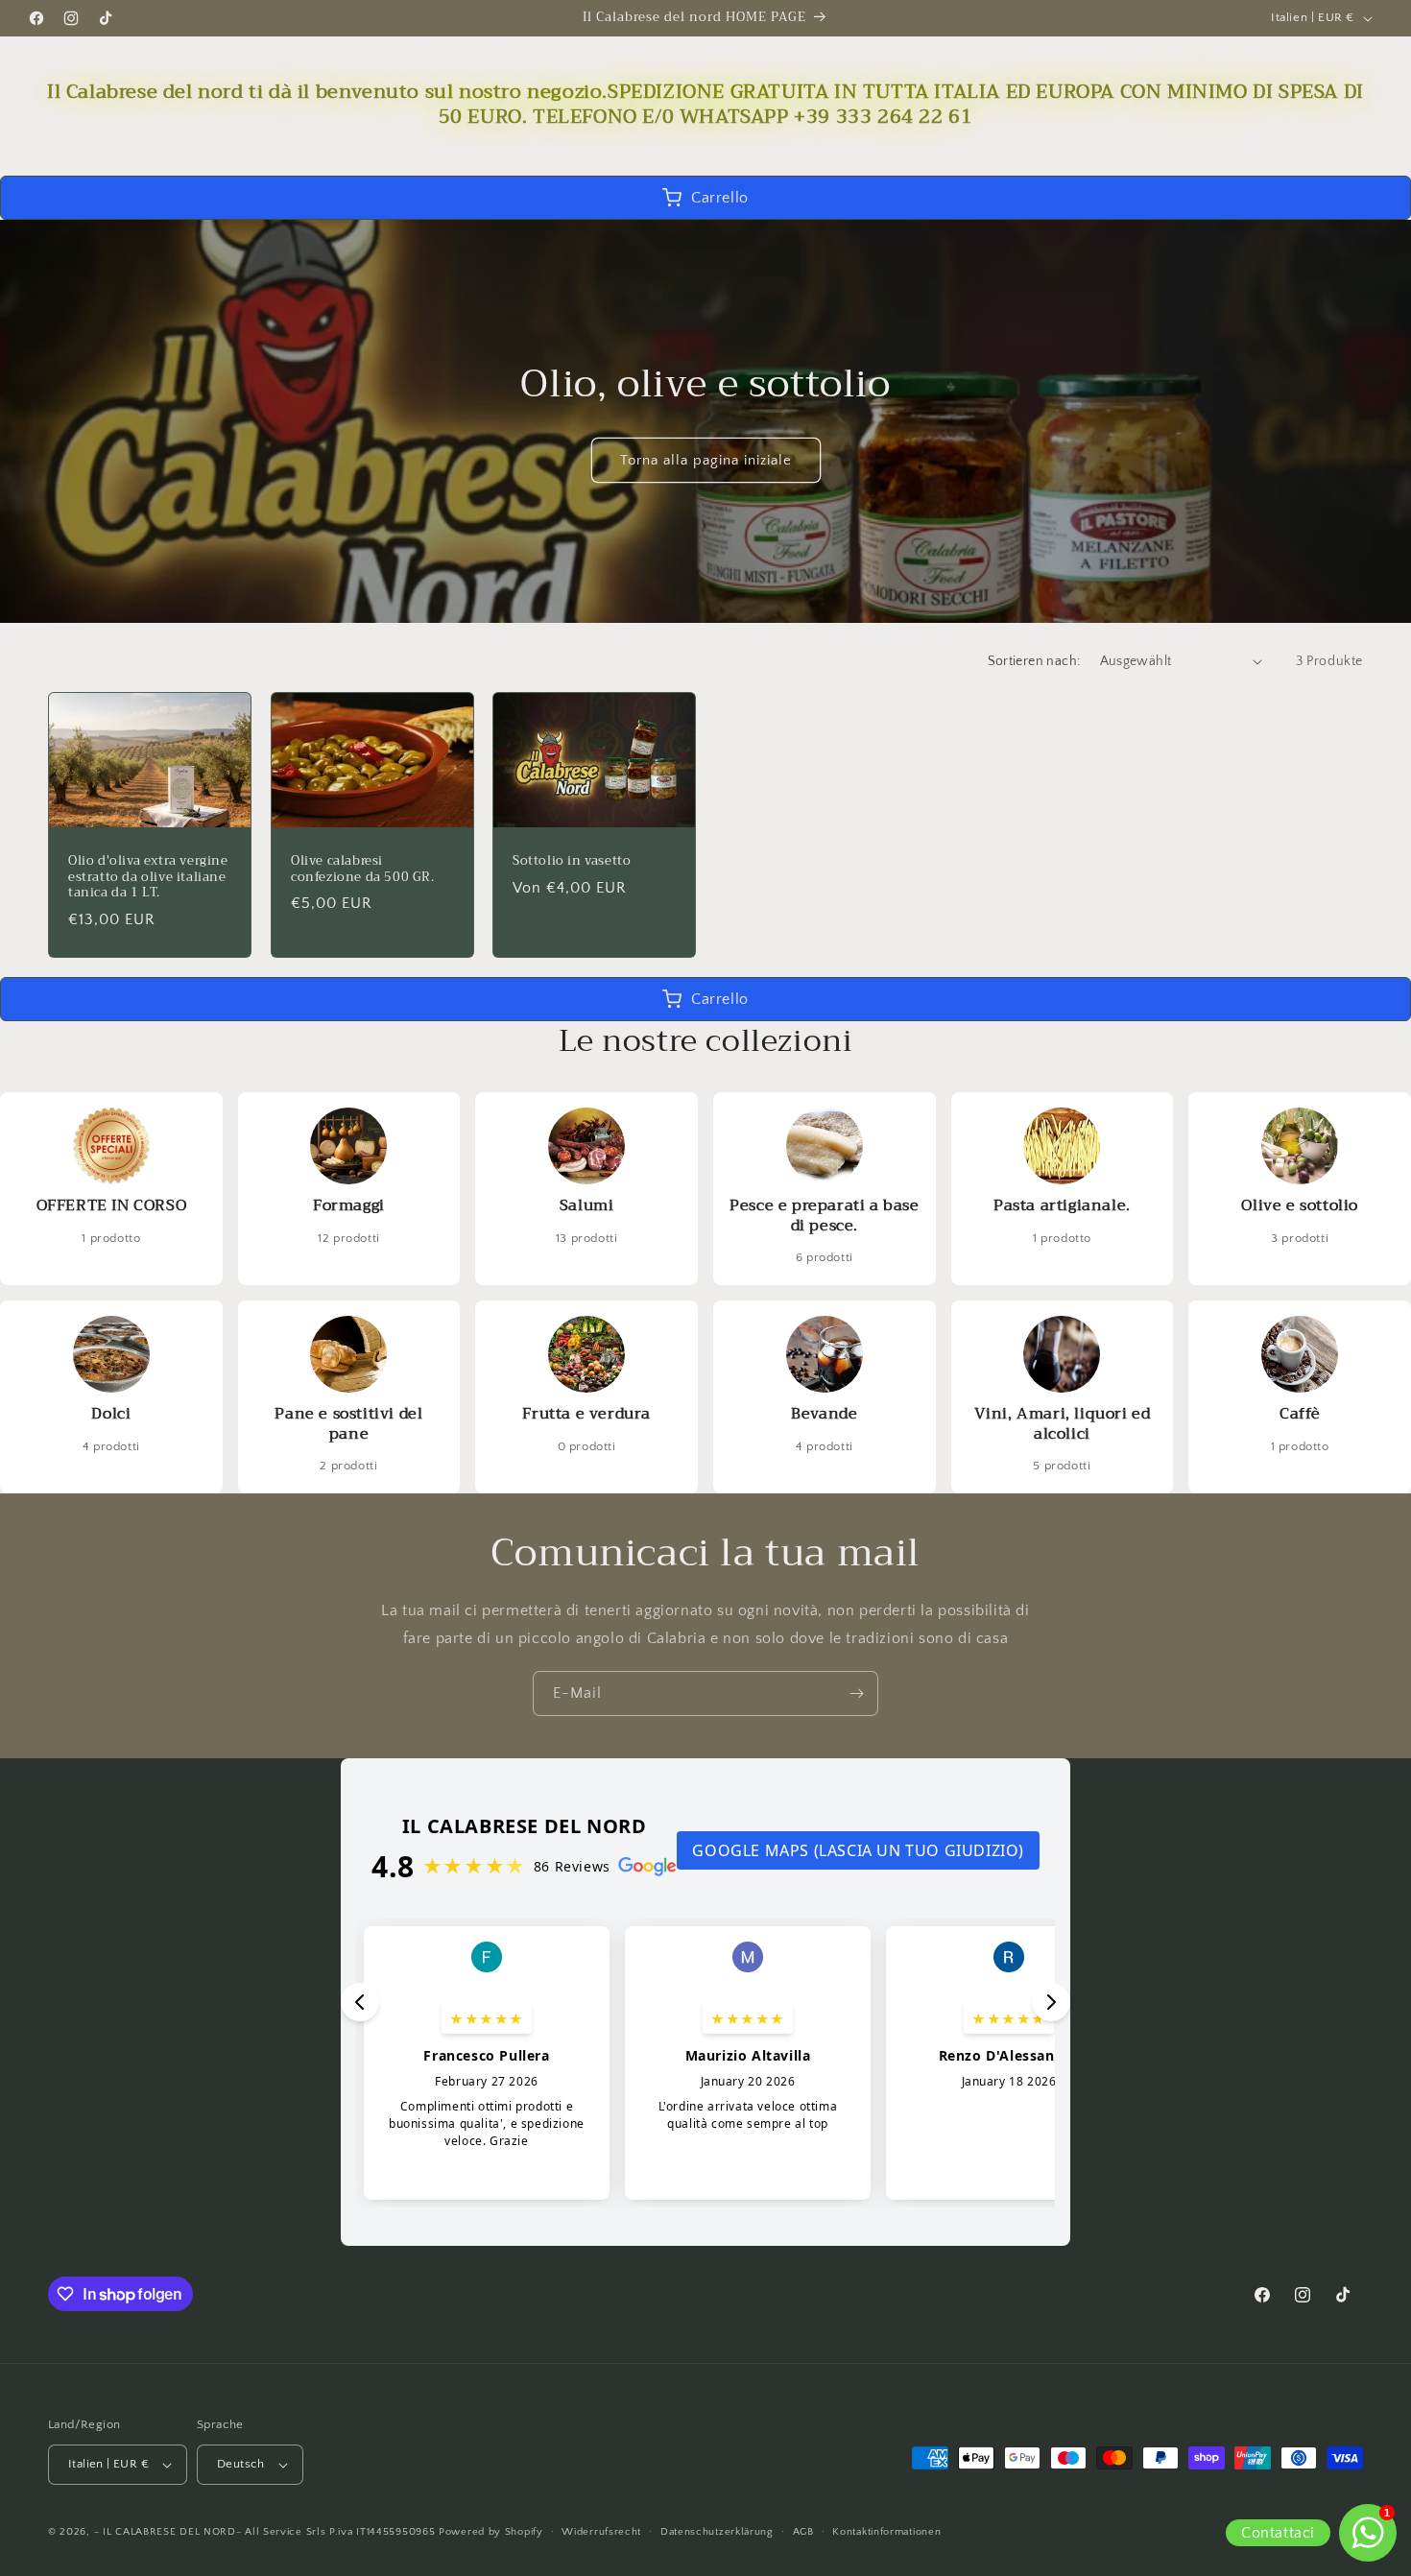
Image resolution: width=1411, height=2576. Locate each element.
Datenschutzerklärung (717, 2532)
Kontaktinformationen (886, 2532)
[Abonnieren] (856, 1693)
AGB (803, 2532)
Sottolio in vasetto (572, 861)
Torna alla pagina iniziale (706, 460)
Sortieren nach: (1034, 661)
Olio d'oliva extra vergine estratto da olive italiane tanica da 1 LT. (148, 878)
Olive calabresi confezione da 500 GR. (363, 870)
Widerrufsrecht (601, 2532)
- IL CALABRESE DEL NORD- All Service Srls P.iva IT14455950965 (265, 2532)
